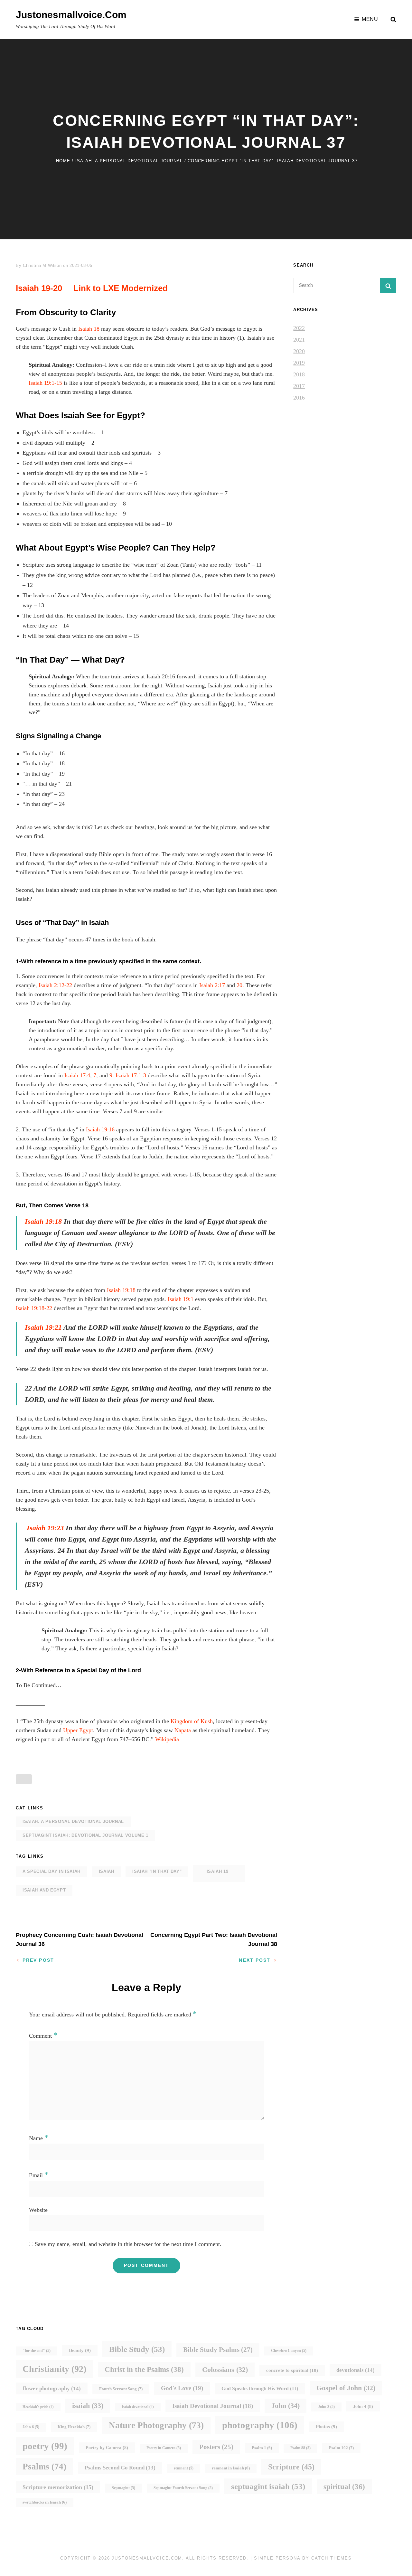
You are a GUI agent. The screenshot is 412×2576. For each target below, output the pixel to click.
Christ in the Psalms (144, 2369)
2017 (299, 386)
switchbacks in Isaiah (45, 2502)
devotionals (356, 2370)
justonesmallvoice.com (71, 15)
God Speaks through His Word (260, 2388)
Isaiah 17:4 (77, 1075)
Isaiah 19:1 (181, 1299)
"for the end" (37, 2351)
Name (39, 2138)
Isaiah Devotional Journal (213, 2406)
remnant (184, 2468)
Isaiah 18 (89, 329)
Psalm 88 (300, 2448)
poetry (45, 2446)
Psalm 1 (262, 2448)
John (286, 2406)
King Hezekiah (74, 2427)
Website (38, 2210)
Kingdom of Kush (192, 1721)
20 (239, 985)
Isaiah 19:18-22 (34, 1308)
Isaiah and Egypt (44, 1890)
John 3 (326, 2407)
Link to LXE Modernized (121, 288)
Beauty (80, 2350)
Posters (216, 2447)
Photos (326, 2427)
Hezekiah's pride (38, 2407)
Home (63, 161)
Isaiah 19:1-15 (45, 383)
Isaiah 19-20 (39, 288)
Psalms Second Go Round (120, 2468)
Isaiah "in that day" (157, 1871)
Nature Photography (156, 2425)
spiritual (344, 2487)
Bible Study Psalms (218, 2350)
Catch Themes (331, 2558)
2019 (299, 363)
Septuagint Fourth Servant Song (183, 2488)
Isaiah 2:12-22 (55, 985)
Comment (43, 2036)
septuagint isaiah (268, 2486)
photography (260, 2425)
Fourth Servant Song (121, 2389)
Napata (183, 1730)
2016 (299, 398)
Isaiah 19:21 (43, 1327)
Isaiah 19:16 (100, 1129)
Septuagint (123, 2488)
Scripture (291, 2467)
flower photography (52, 2388)
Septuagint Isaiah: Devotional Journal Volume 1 (85, 1835)
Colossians (225, 2369)
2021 (299, 340)
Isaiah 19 (218, 1871)
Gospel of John (346, 2388)
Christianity (54, 2369)
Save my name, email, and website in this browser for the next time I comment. (128, 2244)
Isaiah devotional (138, 2407)
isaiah (107, 1871)
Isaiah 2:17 (212, 985)
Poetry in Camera (164, 2448)
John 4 (363, 2406)
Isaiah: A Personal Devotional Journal (129, 161)
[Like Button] (24, 1779)
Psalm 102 (341, 2448)
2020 (299, 351)
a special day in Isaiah (51, 1871)
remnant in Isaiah (231, 2468)
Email (39, 2175)
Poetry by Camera (107, 2448)
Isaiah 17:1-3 (131, 1075)
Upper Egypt (78, 1730)
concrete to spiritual (292, 2370)
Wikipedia (168, 1739)
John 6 (31, 2427)
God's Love (182, 2388)
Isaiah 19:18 (43, 1221)
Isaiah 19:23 (45, 1528)
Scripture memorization (58, 2487)
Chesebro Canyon (289, 2351)
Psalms (44, 2467)
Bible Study (137, 2349)
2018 (299, 374)
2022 (299, 328)
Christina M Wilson (42, 265)
